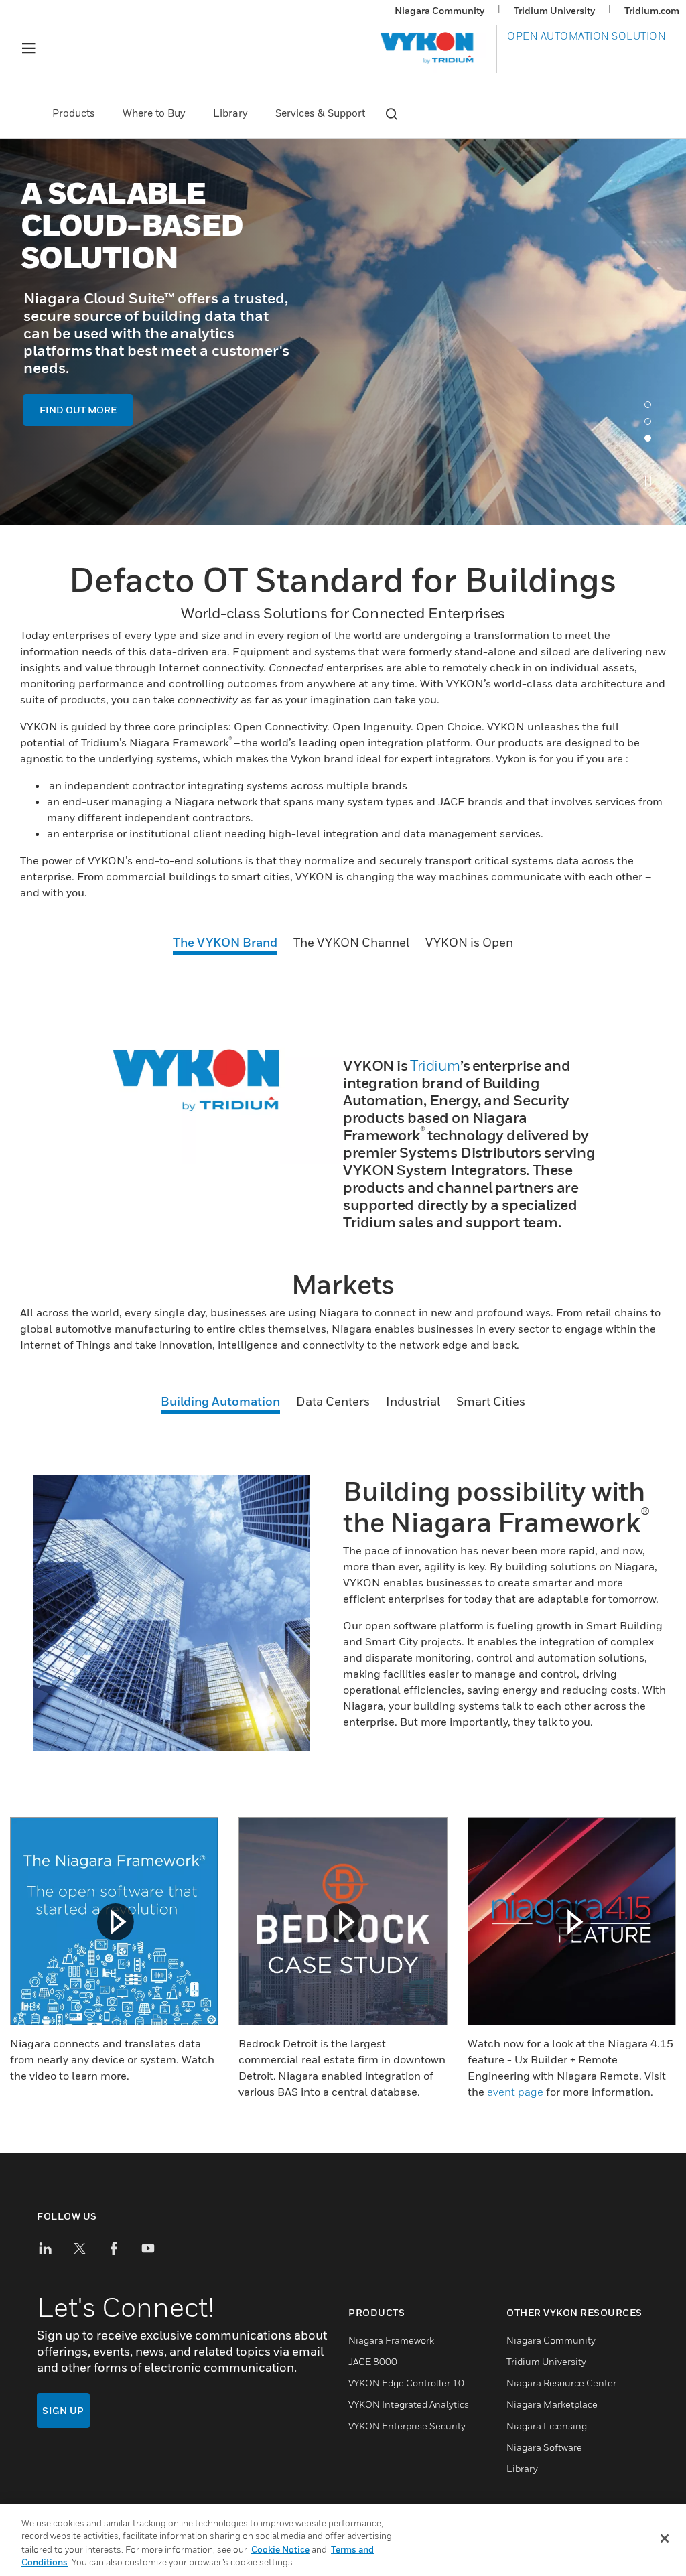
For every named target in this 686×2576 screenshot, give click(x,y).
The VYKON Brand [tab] (225, 942)
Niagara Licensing (547, 2426)
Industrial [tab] (413, 1401)
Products (74, 113)
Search (391, 114)
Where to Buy (154, 113)
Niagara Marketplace (552, 2404)
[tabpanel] (343, 332)
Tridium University (554, 10)
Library (230, 113)
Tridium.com (652, 10)
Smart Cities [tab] (491, 1401)
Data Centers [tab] (333, 1401)
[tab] (651, 408)
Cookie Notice (280, 2549)
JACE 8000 (373, 2361)
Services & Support (320, 113)
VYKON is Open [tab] (469, 942)
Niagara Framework (391, 2340)
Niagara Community (439, 10)
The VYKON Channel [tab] (351, 942)
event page (515, 2092)
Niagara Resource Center (561, 2383)
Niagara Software (544, 2447)
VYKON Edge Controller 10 (406, 2383)
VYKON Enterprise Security (407, 2426)
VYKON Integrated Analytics (409, 2404)
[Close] (665, 2538)
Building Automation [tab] (220, 1401)
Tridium (435, 1065)
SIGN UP (63, 2410)
